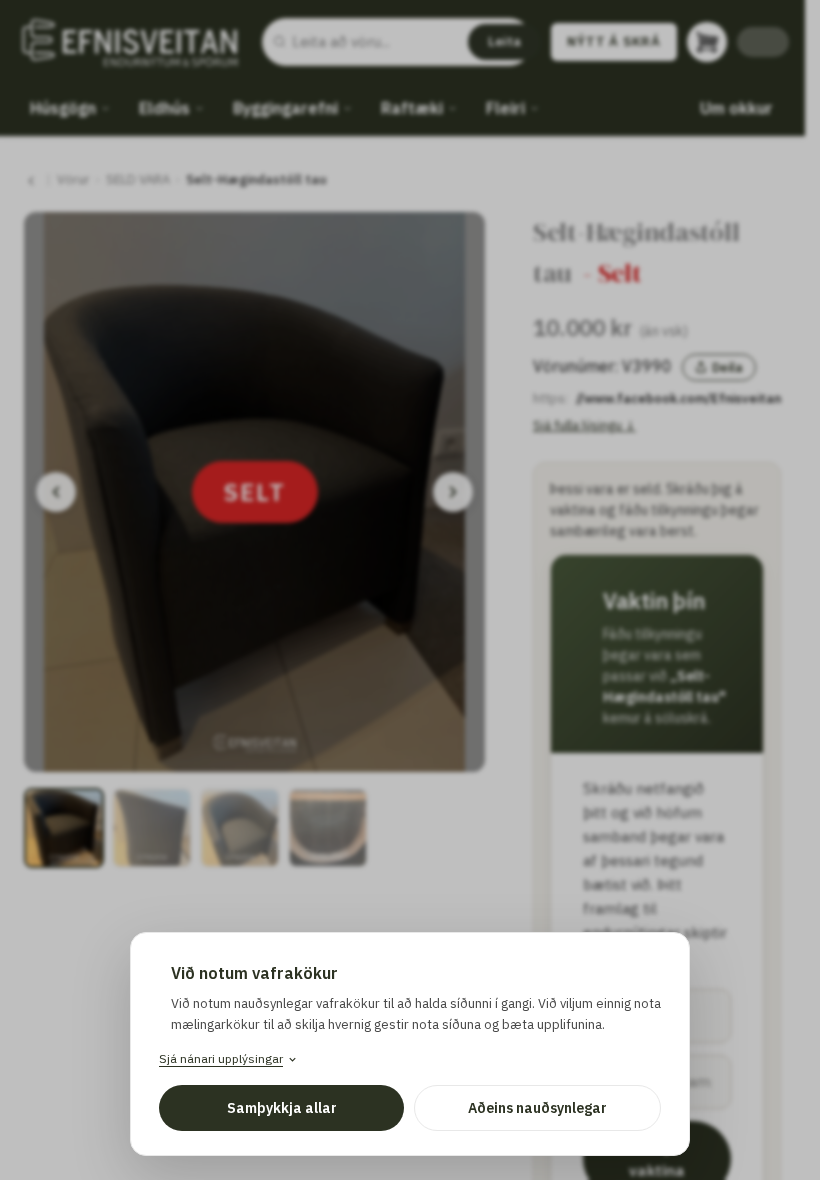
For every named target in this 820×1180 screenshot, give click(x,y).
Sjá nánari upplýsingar (221, 1058)
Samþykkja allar (282, 1108)
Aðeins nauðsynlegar (537, 1108)
